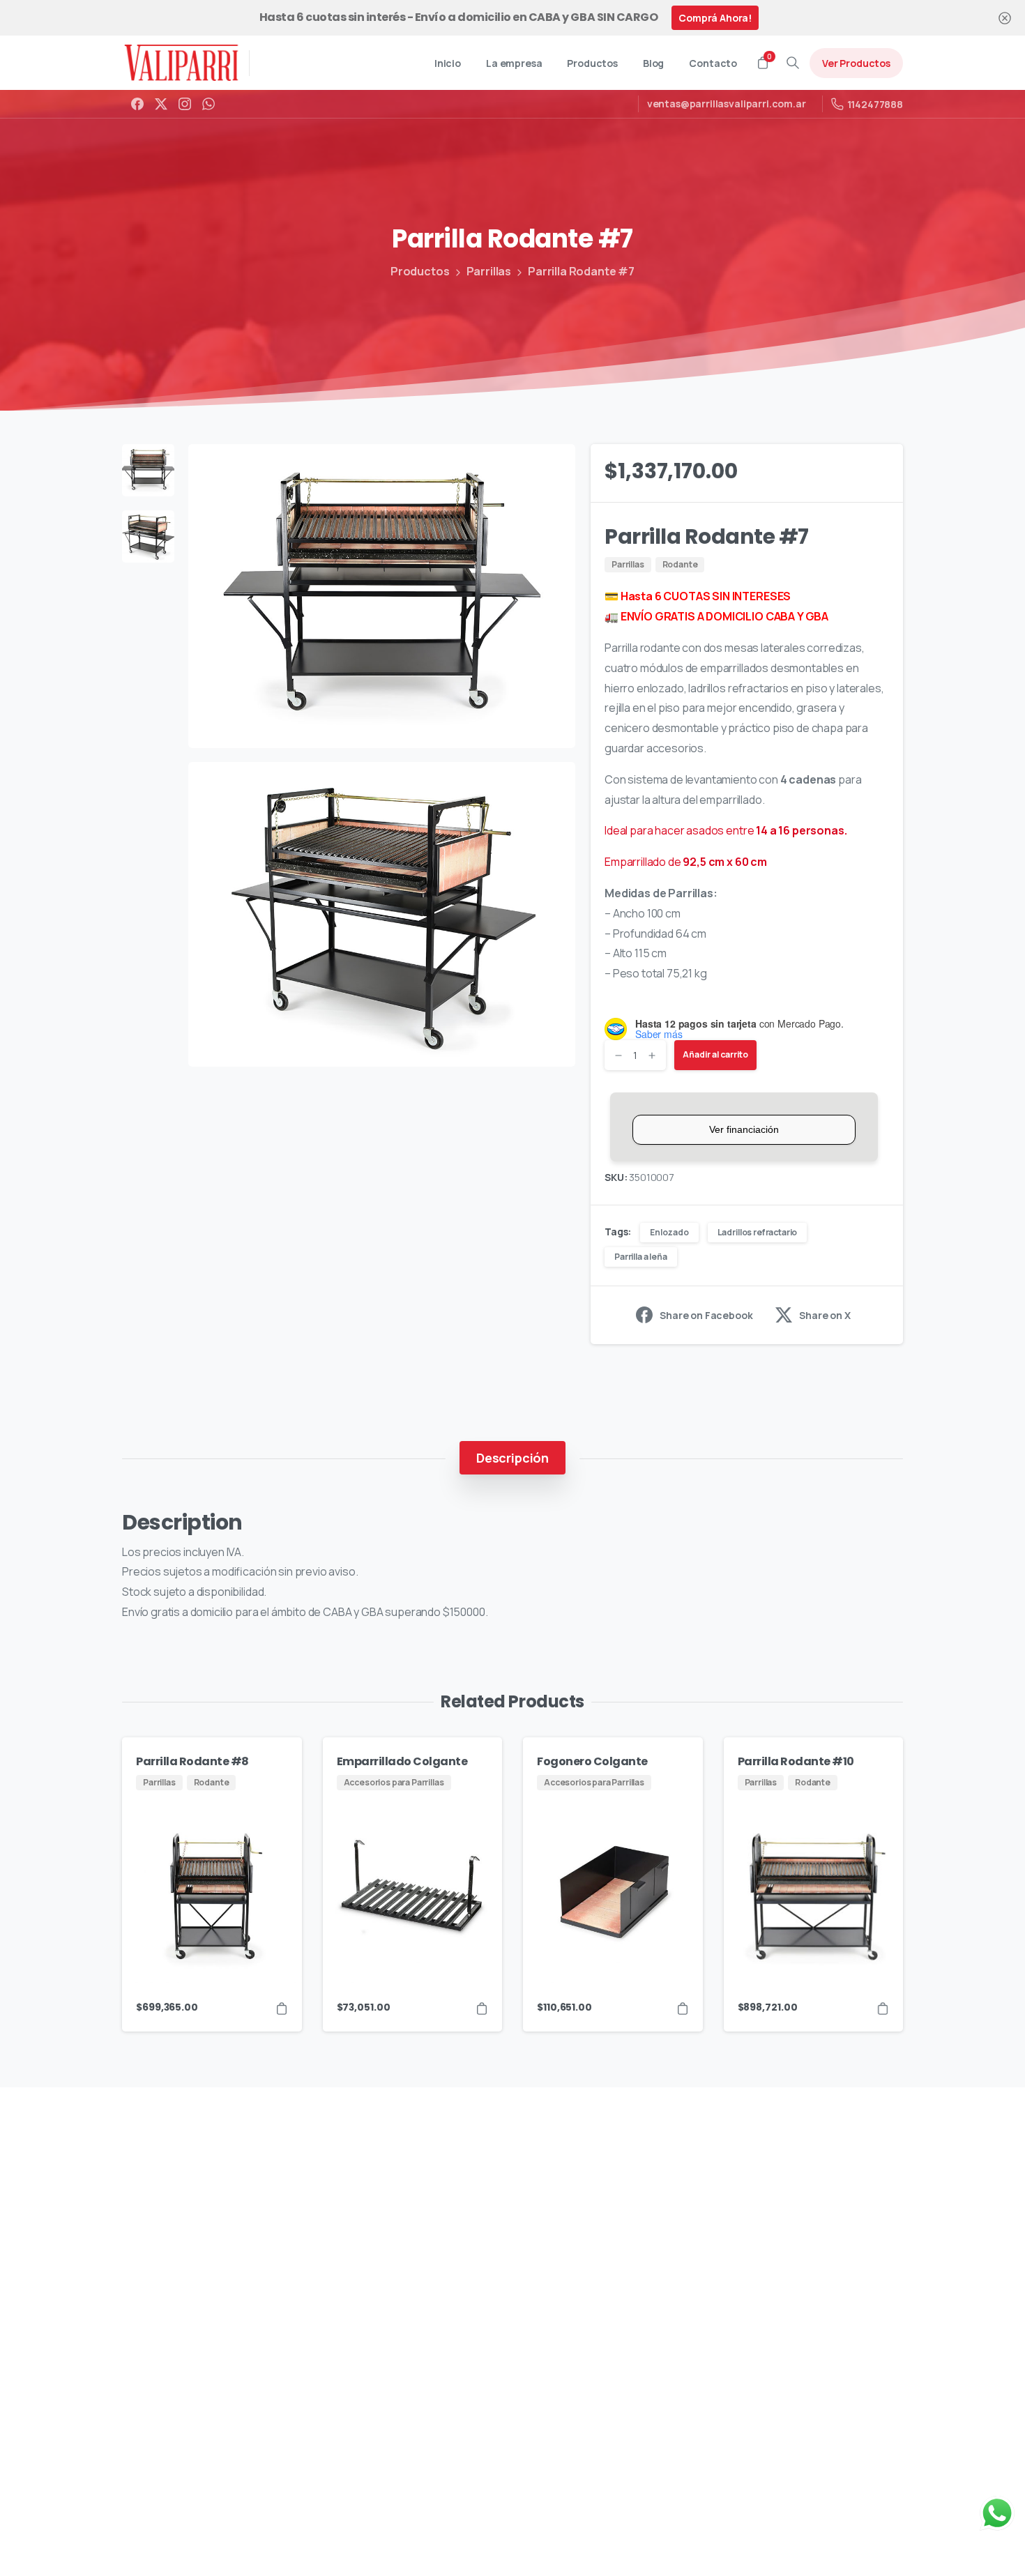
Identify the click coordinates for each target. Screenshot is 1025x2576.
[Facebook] (137, 104)
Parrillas (489, 271)
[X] (161, 104)
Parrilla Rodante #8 (192, 1761)
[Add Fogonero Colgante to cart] (683, 2007)
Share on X (825, 1315)
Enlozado (669, 1232)
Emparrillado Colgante (402, 1761)
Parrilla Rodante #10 (796, 1761)
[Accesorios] (192, 2297)
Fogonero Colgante (592, 1761)
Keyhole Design (437, 2544)
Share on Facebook (706, 1315)
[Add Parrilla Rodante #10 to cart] (883, 2007)
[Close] (1005, 18)
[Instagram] (185, 104)
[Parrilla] (143, 2297)
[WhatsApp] (208, 104)
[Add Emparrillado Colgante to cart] (482, 2007)
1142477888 (875, 104)
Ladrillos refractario (758, 1232)
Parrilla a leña (641, 1257)
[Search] (793, 63)
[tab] (512, 1458)
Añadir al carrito (715, 1054)
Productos (420, 271)
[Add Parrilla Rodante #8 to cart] (282, 2007)
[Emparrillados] (167, 2297)
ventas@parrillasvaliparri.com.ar (727, 104)
